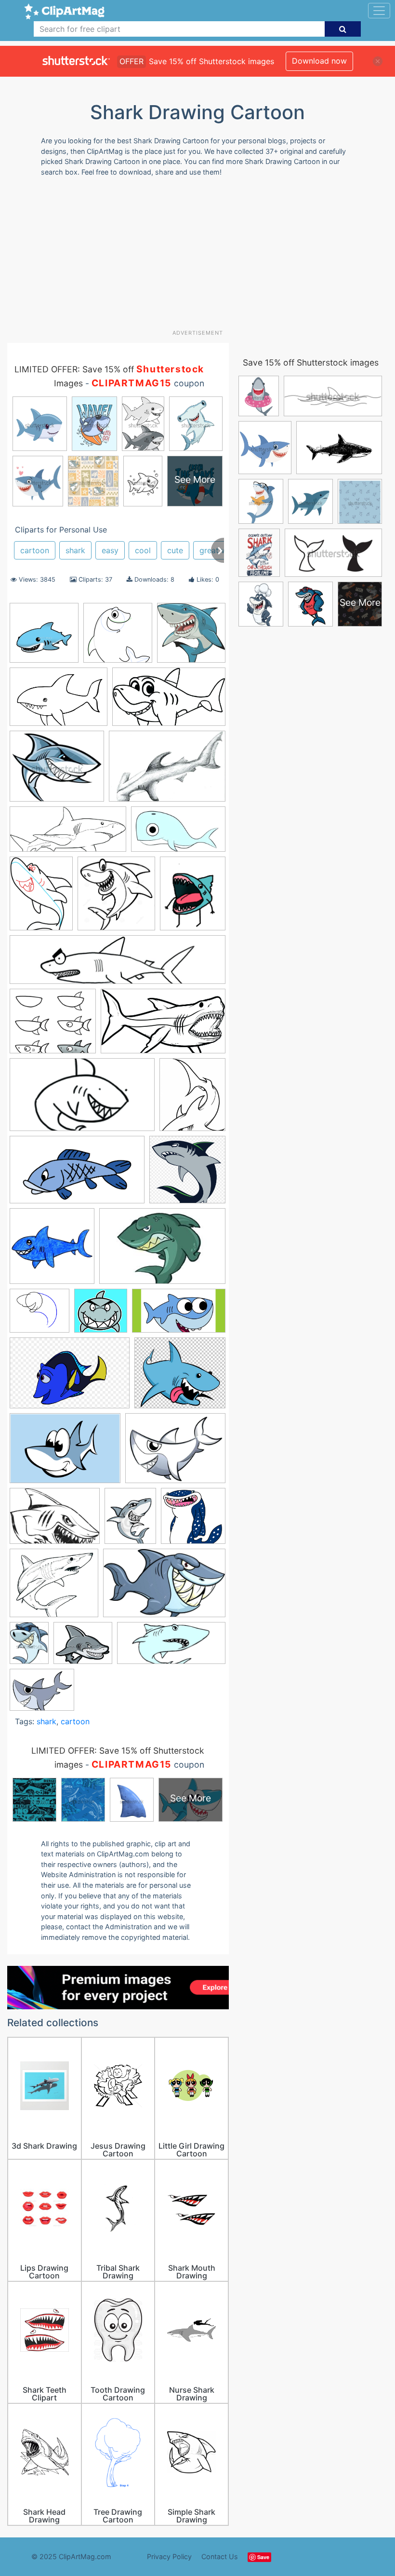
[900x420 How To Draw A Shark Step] (171, 1648)
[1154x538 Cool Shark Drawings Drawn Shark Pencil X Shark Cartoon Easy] (68, 834)
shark (75, 550)
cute (175, 550)
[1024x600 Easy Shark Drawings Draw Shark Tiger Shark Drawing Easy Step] (163, 1026)
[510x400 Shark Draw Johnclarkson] (42, 1694)
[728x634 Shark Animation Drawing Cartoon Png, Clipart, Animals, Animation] (180, 1377)
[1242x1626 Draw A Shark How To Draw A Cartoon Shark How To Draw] (41, 898)
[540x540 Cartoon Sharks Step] (118, 637)
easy (110, 550)
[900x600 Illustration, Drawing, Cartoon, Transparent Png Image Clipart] (70, 1378)
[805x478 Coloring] (169, 701)
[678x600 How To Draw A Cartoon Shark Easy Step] (39, 1315)
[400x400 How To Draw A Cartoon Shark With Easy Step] (101, 1315)
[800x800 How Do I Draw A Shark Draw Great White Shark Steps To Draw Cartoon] (52, 1251)
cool (143, 550)
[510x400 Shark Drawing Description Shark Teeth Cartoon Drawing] (175, 1453)
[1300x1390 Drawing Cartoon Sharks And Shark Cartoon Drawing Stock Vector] (116, 898)
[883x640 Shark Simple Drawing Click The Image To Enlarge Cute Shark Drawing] (55, 1521)
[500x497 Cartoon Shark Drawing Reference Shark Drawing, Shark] (191, 637)
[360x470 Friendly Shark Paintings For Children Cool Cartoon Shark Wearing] (29, 1647)
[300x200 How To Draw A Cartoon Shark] (162, 1250)
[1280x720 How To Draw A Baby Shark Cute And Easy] (179, 1315)
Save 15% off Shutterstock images (311, 362)
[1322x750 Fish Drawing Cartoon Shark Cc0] (77, 1174)
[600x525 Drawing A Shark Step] (54, 1588)
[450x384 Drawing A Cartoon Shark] (53, 1026)
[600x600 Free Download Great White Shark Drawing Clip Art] (187, 1174)
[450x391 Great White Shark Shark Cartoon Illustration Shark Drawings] (83, 1648)
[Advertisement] (201, 257)
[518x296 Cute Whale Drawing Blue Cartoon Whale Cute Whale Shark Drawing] (178, 834)
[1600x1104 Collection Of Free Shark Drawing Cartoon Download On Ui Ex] (59, 702)
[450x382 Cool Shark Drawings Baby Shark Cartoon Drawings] (57, 771)
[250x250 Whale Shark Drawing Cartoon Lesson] (193, 1520)
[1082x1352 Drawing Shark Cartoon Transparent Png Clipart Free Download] (193, 897)
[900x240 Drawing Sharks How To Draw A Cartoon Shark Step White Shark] (118, 964)
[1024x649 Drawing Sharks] (164, 1588)
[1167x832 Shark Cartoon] (65, 1453)
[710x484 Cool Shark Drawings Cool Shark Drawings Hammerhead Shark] (167, 771)
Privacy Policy (169, 2556)
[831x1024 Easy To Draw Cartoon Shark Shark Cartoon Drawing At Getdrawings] (192, 1099)
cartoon (35, 550)
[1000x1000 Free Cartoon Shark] (44, 637)
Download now (319, 61)
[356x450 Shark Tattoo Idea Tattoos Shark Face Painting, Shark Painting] (130, 1520)
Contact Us (220, 2556)
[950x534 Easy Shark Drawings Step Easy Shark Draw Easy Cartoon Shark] (82, 1099)
